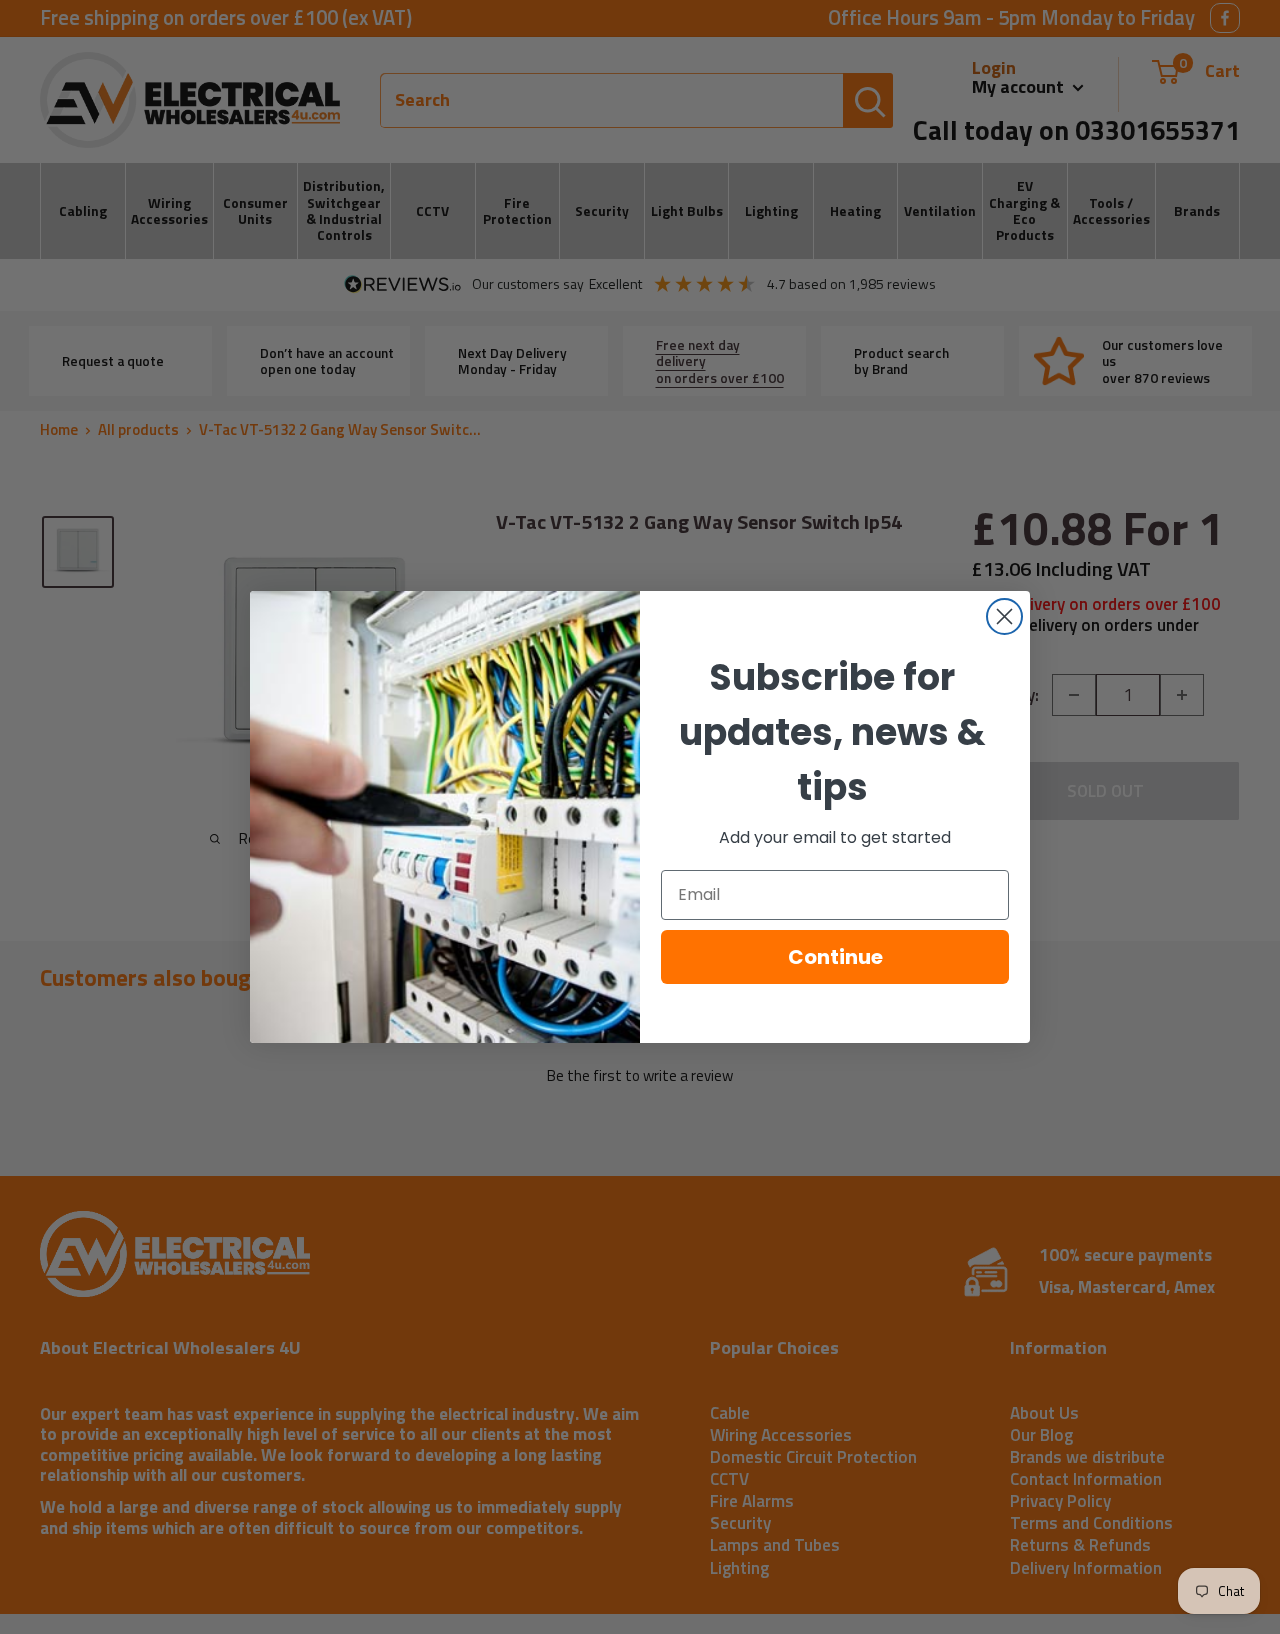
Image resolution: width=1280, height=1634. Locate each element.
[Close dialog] (1004, 616)
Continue (835, 957)
